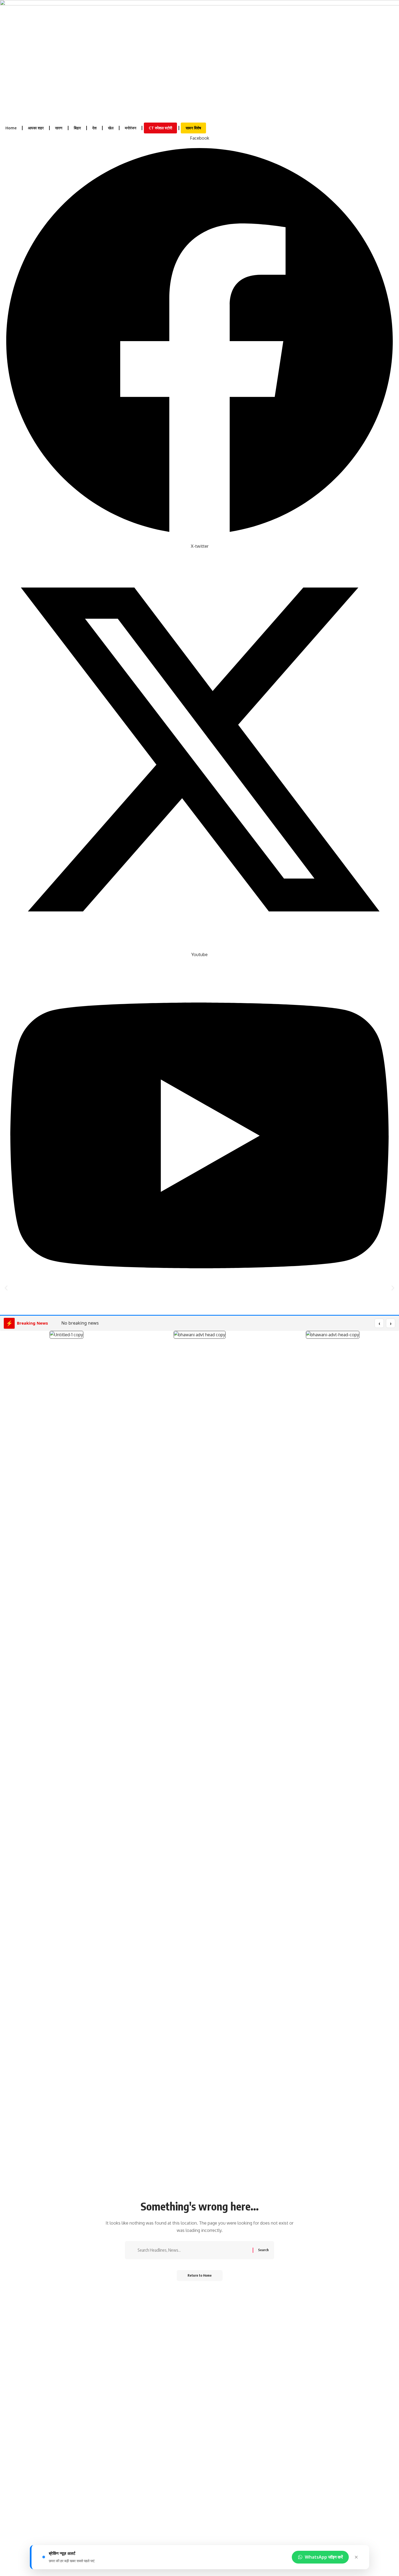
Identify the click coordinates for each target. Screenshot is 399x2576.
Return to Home (200, 2275)
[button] (6, 1288)
